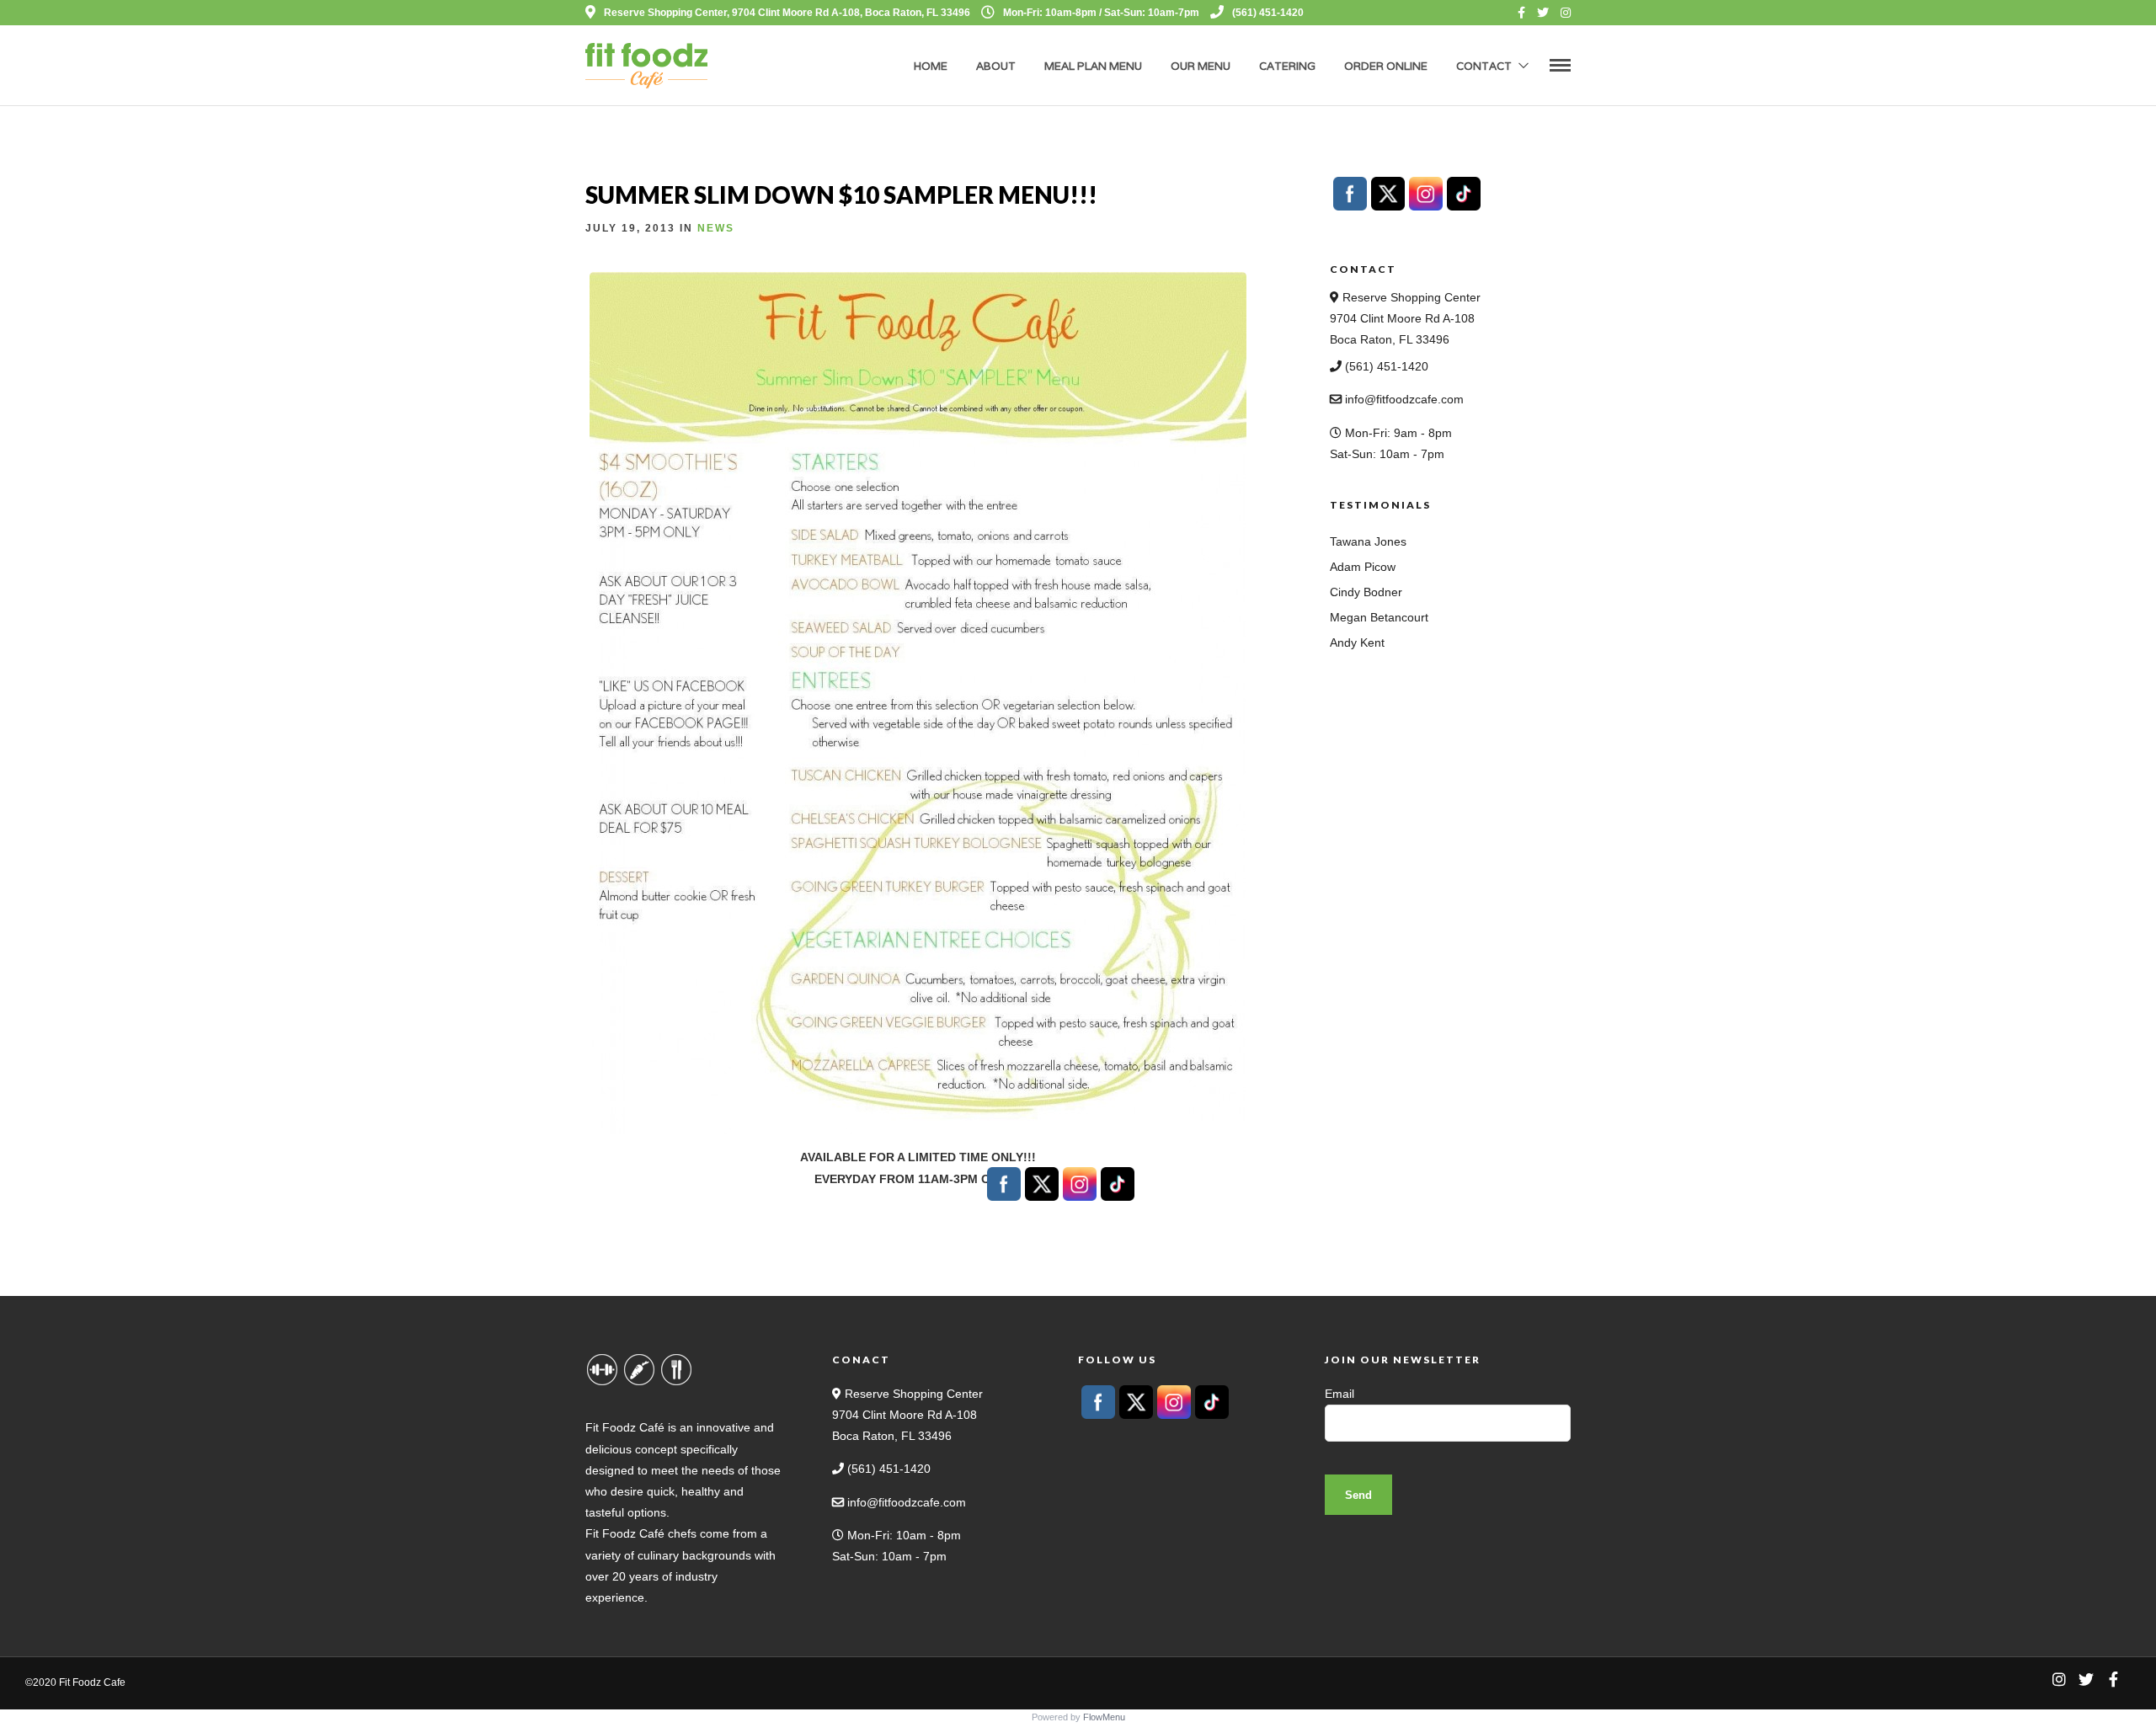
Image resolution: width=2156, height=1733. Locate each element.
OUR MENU (1201, 66)
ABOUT (996, 66)
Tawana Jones (1368, 541)
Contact (1484, 66)
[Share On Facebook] (40, 1698)
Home (931, 66)
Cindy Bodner (1366, 592)
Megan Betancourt (1379, 617)
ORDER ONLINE (1386, 66)
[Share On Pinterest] (93, 1698)
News (716, 228)
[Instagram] (1566, 13)
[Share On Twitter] (67, 1698)
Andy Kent (1357, 643)
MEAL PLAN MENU (1093, 66)
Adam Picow (1363, 567)
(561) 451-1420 (1268, 13)
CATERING (1287, 66)
